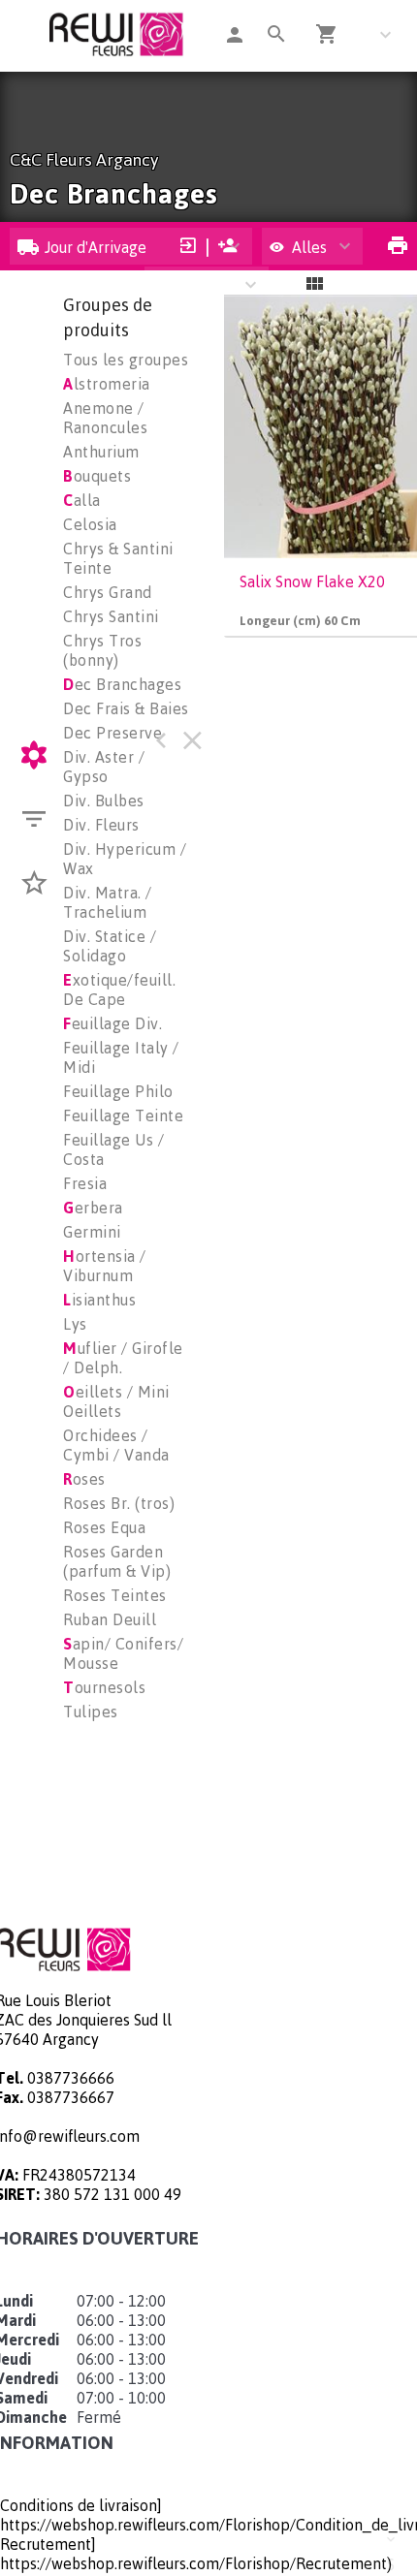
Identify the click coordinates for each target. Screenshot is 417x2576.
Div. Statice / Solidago (110, 946)
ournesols (104, 1687)
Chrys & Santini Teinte (118, 558)
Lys (75, 1324)
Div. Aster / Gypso (104, 767)
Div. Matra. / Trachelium (108, 902)
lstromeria (107, 384)
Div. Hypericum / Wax (125, 859)
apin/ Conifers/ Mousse (123, 1653)
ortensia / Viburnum (105, 1266)
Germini (92, 1232)
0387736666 (71, 2078)
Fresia (85, 1183)
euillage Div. (112, 1023)
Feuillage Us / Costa (113, 1149)
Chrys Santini (111, 616)
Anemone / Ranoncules (105, 418)
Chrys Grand (108, 592)
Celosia (90, 524)
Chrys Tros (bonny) (102, 650)
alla (82, 500)
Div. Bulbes (104, 801)
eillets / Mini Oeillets (116, 1401)
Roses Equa (104, 1527)
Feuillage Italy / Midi (121, 1057)
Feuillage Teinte (123, 1115)
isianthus (99, 1300)
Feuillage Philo (118, 1091)
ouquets (97, 476)
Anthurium (101, 452)
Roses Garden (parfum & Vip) (117, 1561)
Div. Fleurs (101, 825)
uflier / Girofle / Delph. (123, 1358)
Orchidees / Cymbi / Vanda (116, 1445)
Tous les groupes (126, 360)
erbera (93, 1208)
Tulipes (91, 1712)
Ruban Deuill (110, 1619)
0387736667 (71, 2097)
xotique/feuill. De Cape (119, 990)
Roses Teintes (115, 1595)
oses (84, 1479)
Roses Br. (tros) (119, 1503)
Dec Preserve (112, 733)
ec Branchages (122, 684)
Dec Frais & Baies (126, 708)
